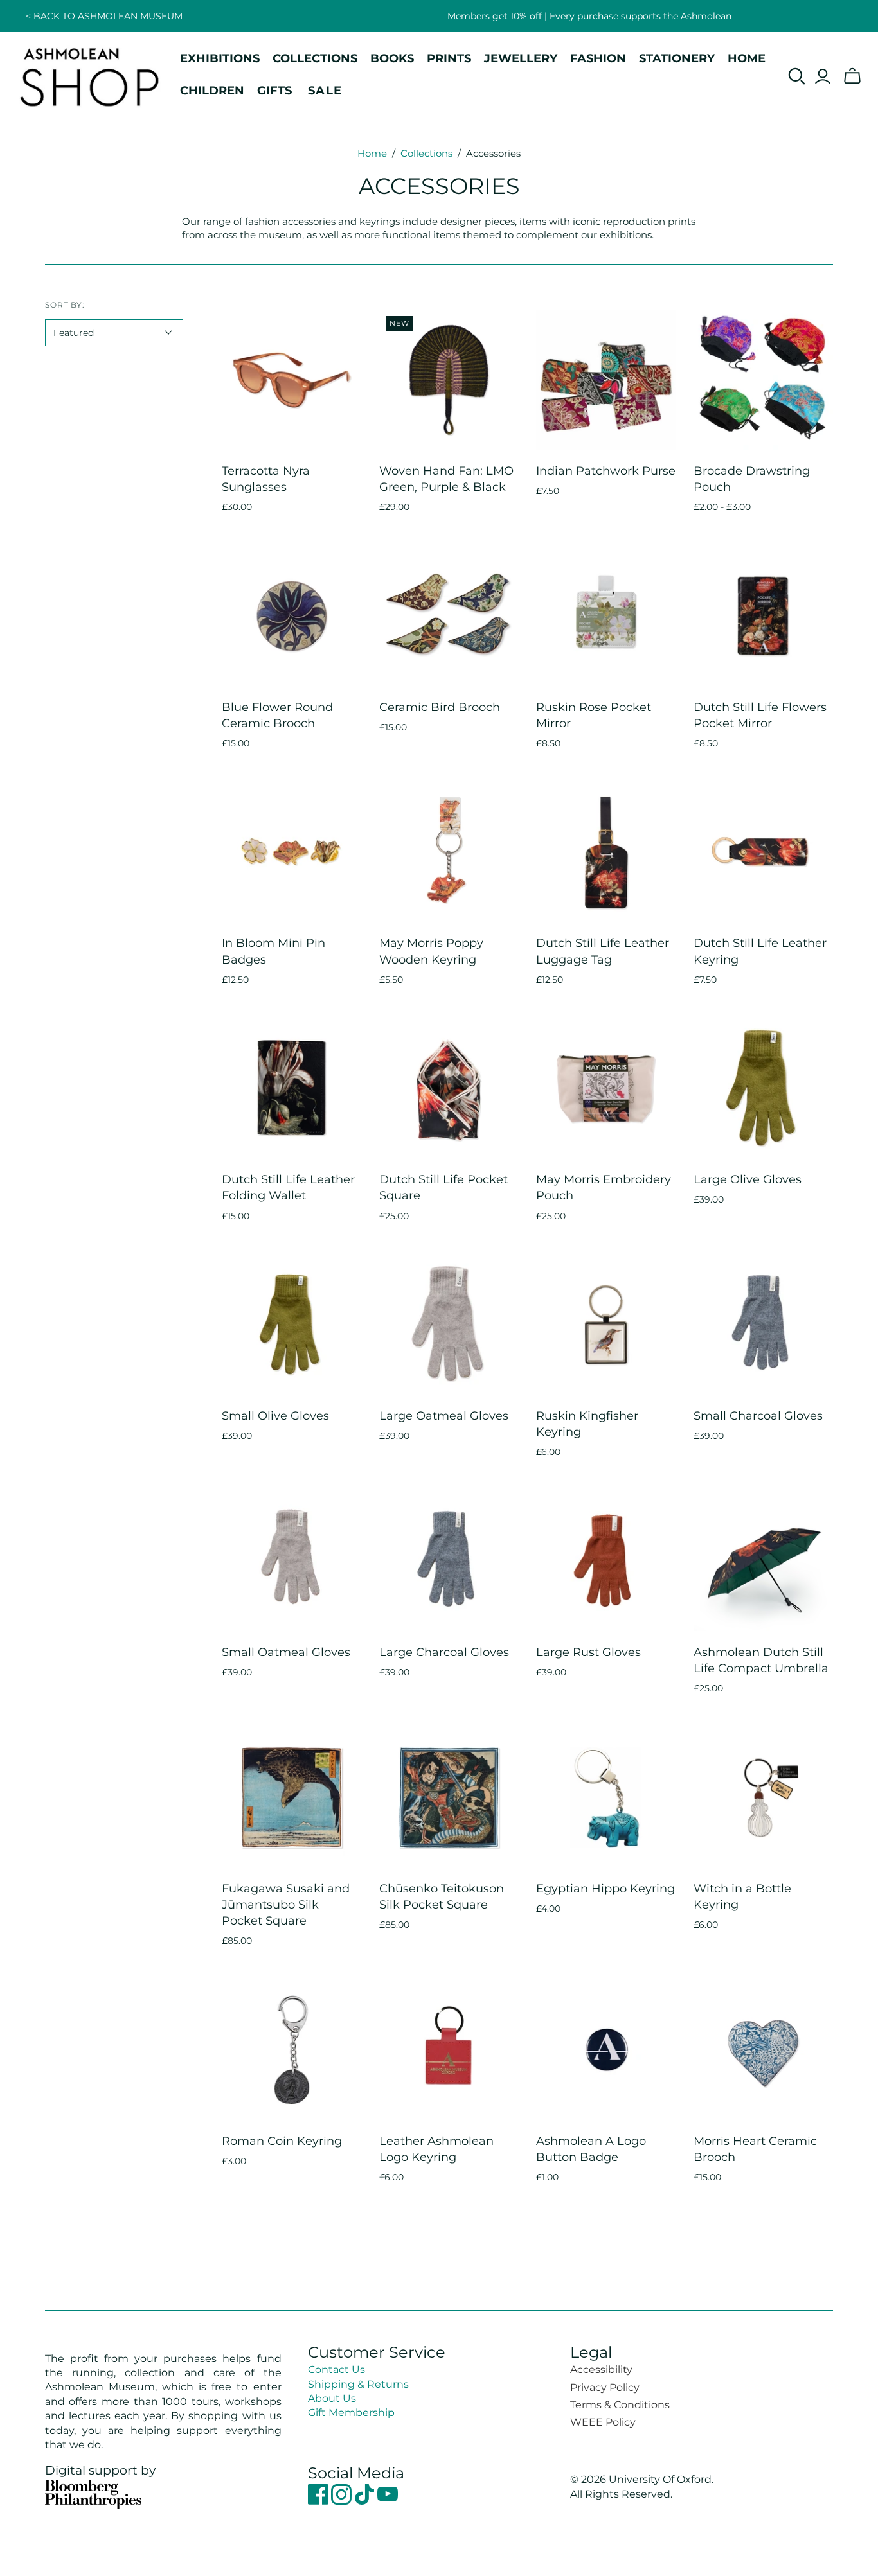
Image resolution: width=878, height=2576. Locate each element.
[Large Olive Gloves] (764, 1088)
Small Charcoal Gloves (758, 1416)
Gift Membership (351, 2413)
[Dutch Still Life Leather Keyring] (764, 852)
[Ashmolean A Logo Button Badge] (606, 2050)
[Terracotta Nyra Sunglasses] (292, 380)
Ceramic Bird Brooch (440, 707)
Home (372, 153)
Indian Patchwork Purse (606, 471)
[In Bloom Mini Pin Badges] (292, 852)
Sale (325, 90)
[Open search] (797, 76)
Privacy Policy (605, 2387)
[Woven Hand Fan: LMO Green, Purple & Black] (449, 380)
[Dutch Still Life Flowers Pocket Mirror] (764, 616)
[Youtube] (388, 2501)
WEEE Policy (603, 2422)
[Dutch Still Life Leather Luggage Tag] (606, 852)
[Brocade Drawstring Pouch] (764, 380)
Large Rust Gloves (588, 1652)
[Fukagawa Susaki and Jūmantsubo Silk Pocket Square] (292, 1797)
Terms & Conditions (620, 2405)
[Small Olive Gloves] (292, 1325)
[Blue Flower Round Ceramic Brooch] (292, 616)
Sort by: (65, 305)
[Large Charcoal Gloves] (449, 1561)
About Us (332, 2398)
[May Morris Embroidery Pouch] (606, 1088)
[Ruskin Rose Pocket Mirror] (606, 616)
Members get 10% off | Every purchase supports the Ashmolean (589, 16)
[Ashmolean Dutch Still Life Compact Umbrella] (764, 1561)
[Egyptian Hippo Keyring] (606, 1797)
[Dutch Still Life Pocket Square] (449, 1088)
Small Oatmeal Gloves (286, 1652)
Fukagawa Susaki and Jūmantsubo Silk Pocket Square (286, 1905)
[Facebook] (319, 2501)
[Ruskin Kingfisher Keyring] (606, 1325)
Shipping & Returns (358, 2384)
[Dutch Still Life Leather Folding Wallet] (292, 1088)
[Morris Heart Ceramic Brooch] (764, 2050)
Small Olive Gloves (275, 1416)
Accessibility (601, 2369)
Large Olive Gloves (748, 1179)
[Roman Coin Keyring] (292, 2050)
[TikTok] (366, 2501)
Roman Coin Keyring (282, 2141)
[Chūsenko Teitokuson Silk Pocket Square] (449, 1797)
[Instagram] (343, 2501)
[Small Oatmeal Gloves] (292, 1561)
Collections (426, 153)
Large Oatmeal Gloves (444, 1416)
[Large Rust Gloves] (606, 1561)
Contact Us (336, 2369)
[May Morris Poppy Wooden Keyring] (449, 852)
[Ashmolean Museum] (90, 76)
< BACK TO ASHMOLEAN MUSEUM (104, 16)
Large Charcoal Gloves (444, 1652)
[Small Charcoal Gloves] (764, 1325)
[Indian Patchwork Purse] (606, 380)
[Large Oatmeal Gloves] (449, 1325)
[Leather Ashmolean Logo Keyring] (449, 2050)
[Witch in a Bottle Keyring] (764, 1797)
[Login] (823, 76)
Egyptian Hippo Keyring (605, 1889)
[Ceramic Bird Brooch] (449, 616)
